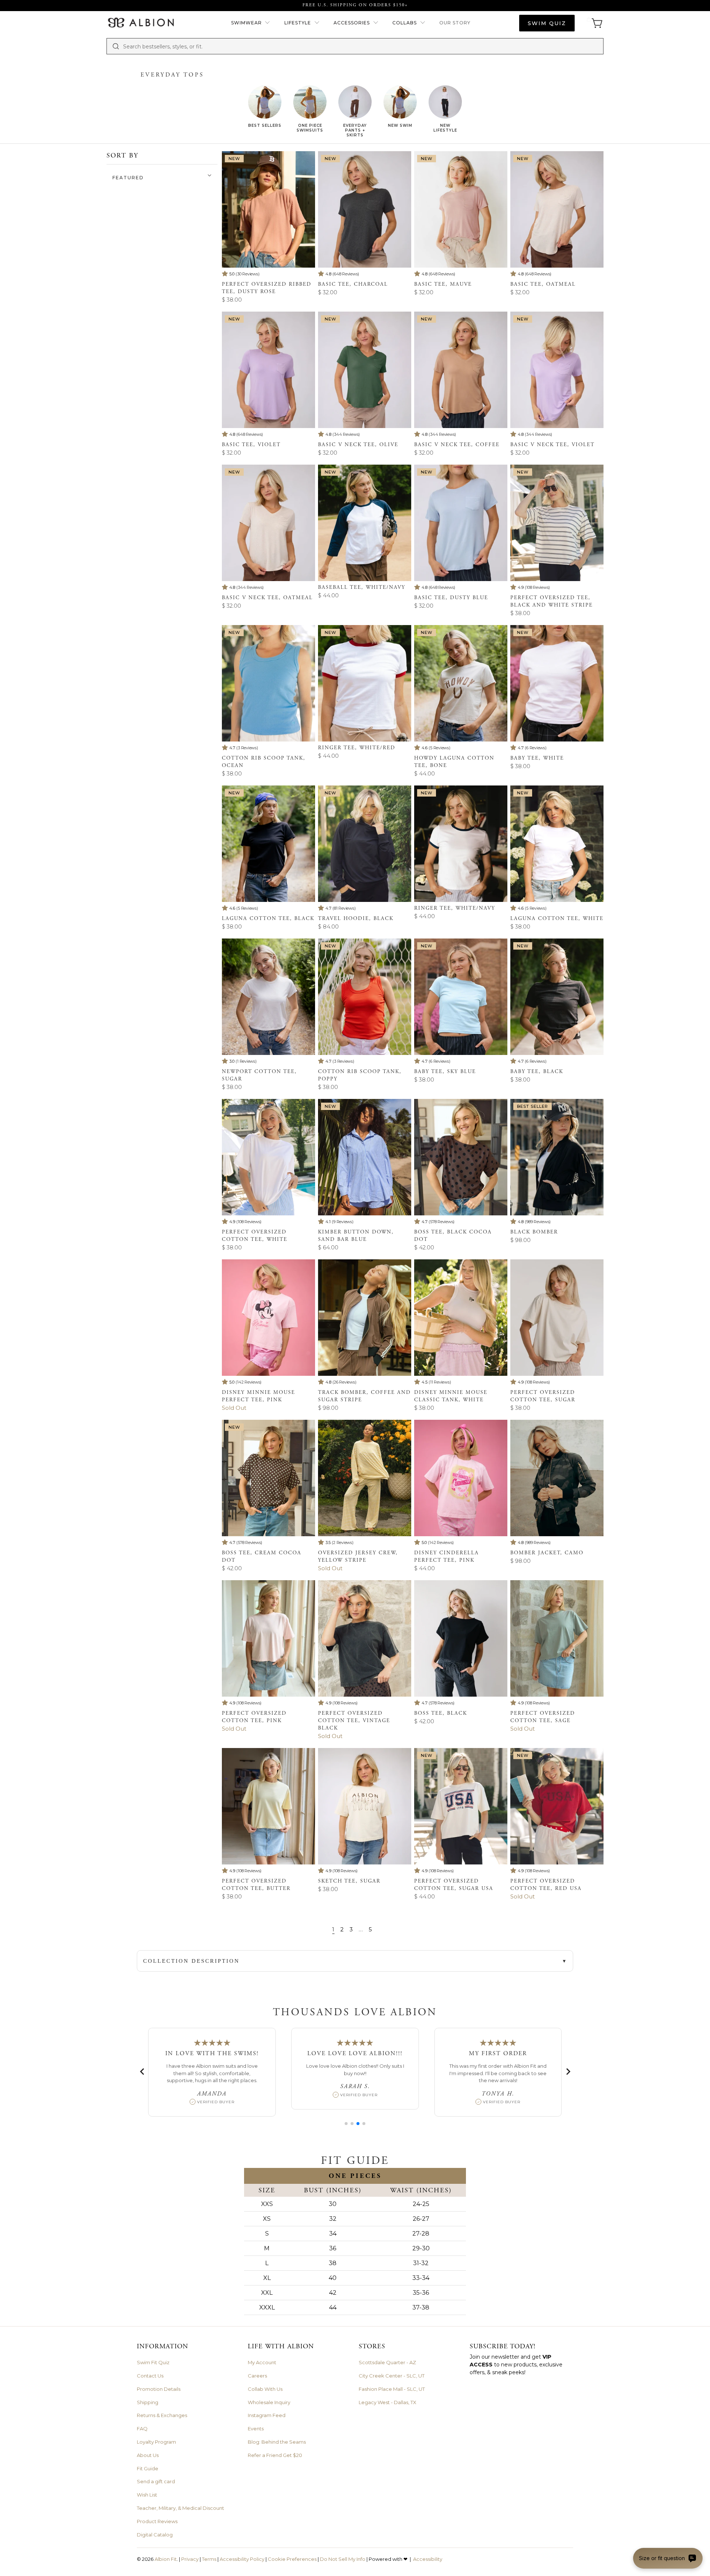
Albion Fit (166, 2559)
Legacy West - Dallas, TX (388, 2402)
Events (256, 2429)
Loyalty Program (156, 2442)
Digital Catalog (155, 2535)
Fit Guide (148, 2468)
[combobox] (361, 46)
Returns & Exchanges (162, 2415)
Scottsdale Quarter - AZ (387, 2362)
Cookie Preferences (292, 2559)
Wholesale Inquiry (269, 2402)
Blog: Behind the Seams (277, 2442)
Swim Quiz (547, 23)
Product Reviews (157, 2521)
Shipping (148, 2402)
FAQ (142, 2429)
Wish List (147, 2495)
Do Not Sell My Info (343, 2559)
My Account (262, 2362)
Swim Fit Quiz (153, 2362)
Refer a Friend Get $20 (275, 2455)
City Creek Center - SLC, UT (392, 2376)
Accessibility (428, 2559)
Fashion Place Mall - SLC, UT (392, 2389)
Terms (209, 2559)
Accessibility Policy (242, 2559)
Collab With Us (265, 2389)
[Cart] (595, 23)
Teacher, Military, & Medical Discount (180, 2508)
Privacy (190, 2559)
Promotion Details (159, 2389)
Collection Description (191, 1961)
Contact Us (150, 2376)
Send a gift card (156, 2481)
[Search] (116, 46)
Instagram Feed (267, 2415)
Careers (257, 2376)
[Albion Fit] (141, 23)
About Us (148, 2455)
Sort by (122, 155)
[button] (251, 23)
